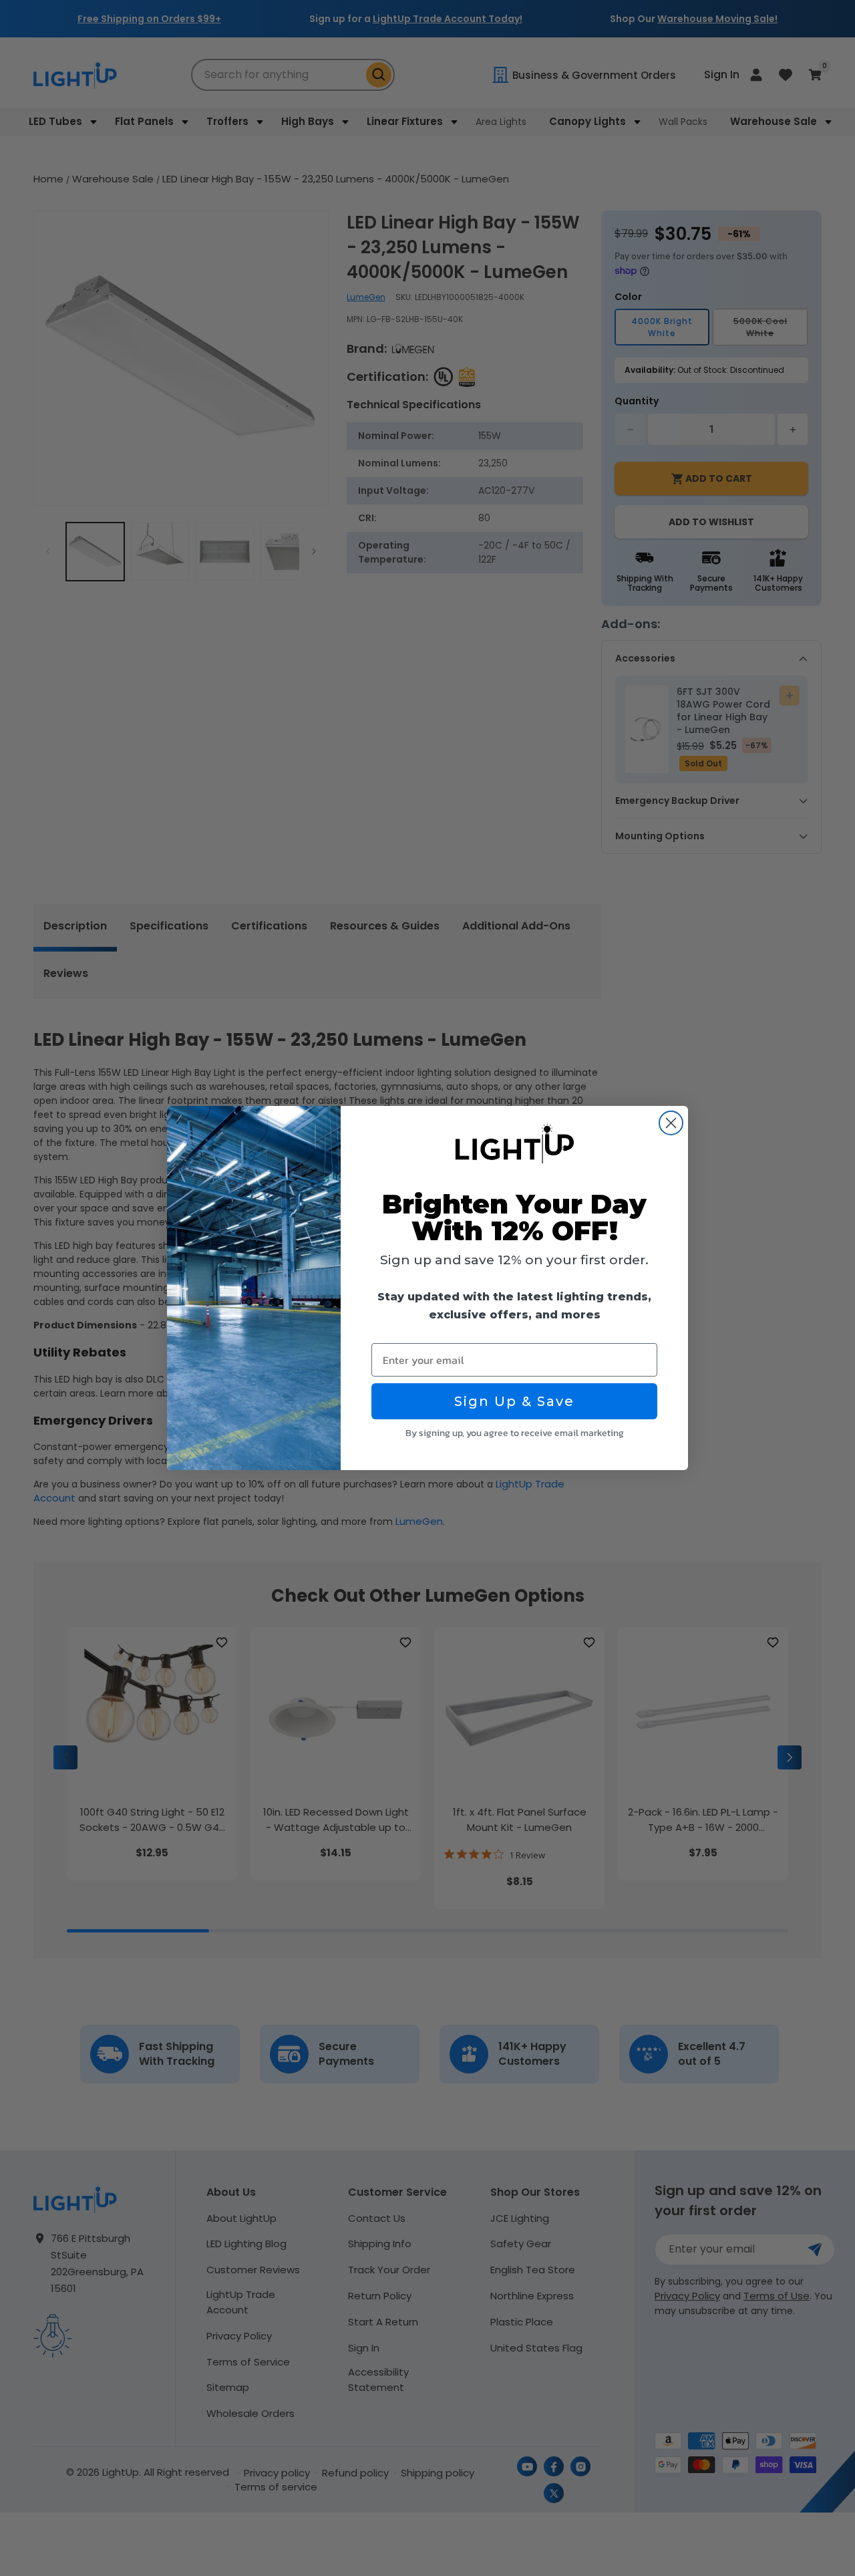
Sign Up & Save (514, 1401)
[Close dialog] (671, 1123)
